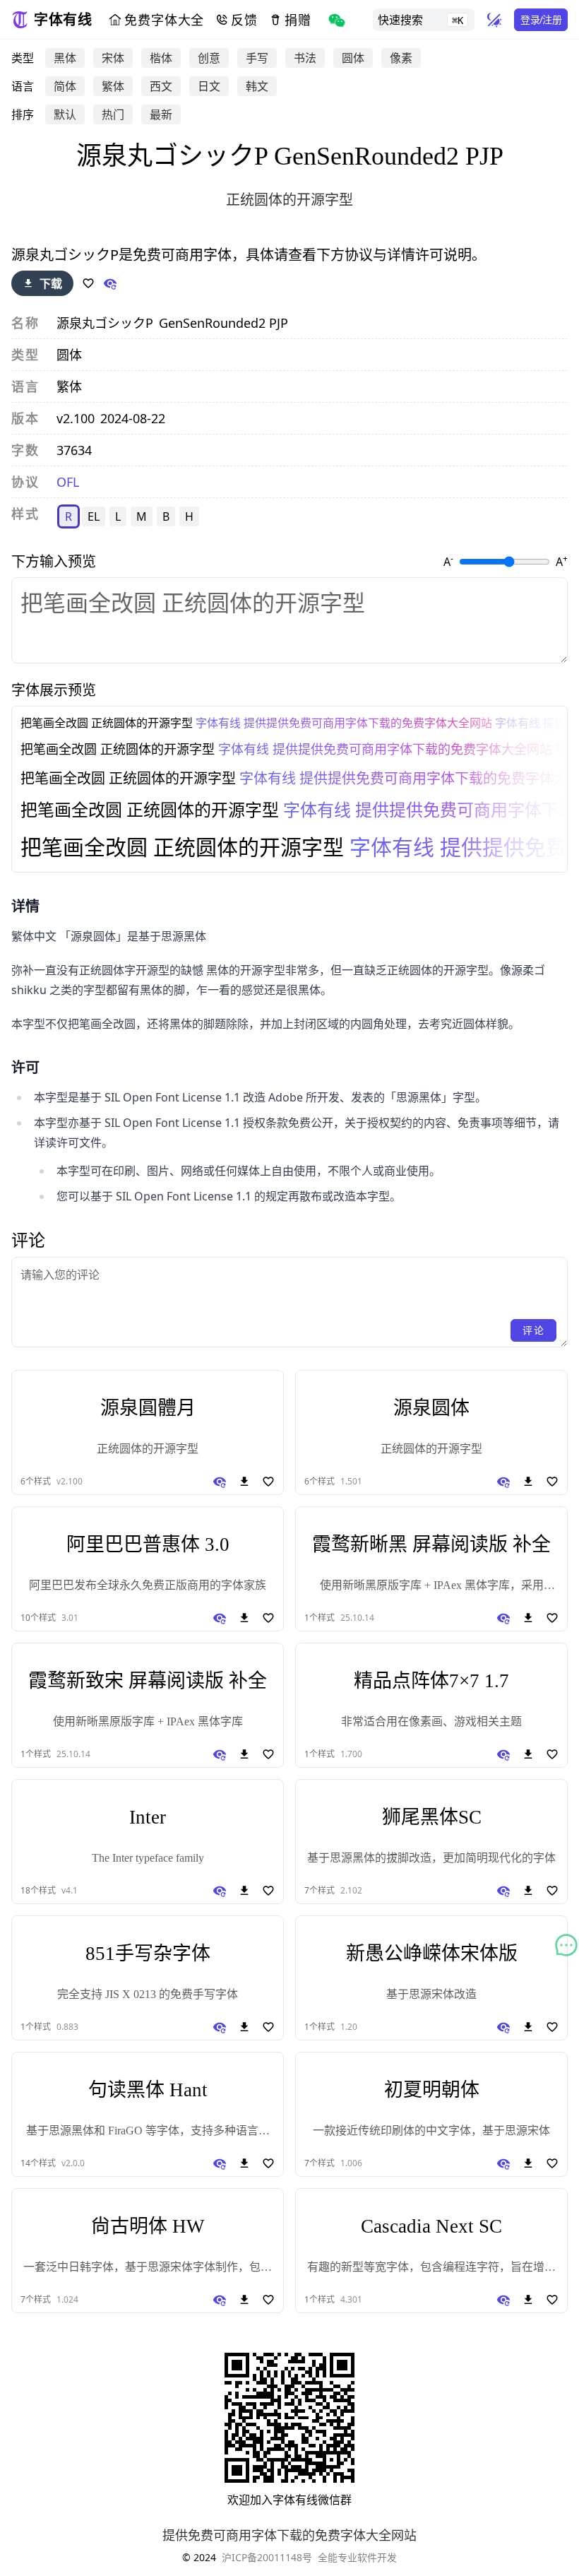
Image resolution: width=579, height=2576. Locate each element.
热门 (113, 114)
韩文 (257, 86)
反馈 (244, 20)
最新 (161, 114)
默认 (65, 114)
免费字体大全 (164, 20)
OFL (68, 482)
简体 (65, 86)
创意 (209, 58)
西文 (161, 86)
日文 (209, 86)
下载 (51, 283)
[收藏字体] (88, 283)
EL (94, 516)
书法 (305, 58)
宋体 (113, 58)
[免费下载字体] (244, 1482)
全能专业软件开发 (357, 2557)
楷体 (161, 58)
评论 (533, 1330)
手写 (257, 58)
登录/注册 (541, 19)
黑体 (65, 58)
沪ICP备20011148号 (267, 2557)
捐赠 (298, 20)
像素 (401, 58)
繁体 (113, 86)
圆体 (353, 58)
